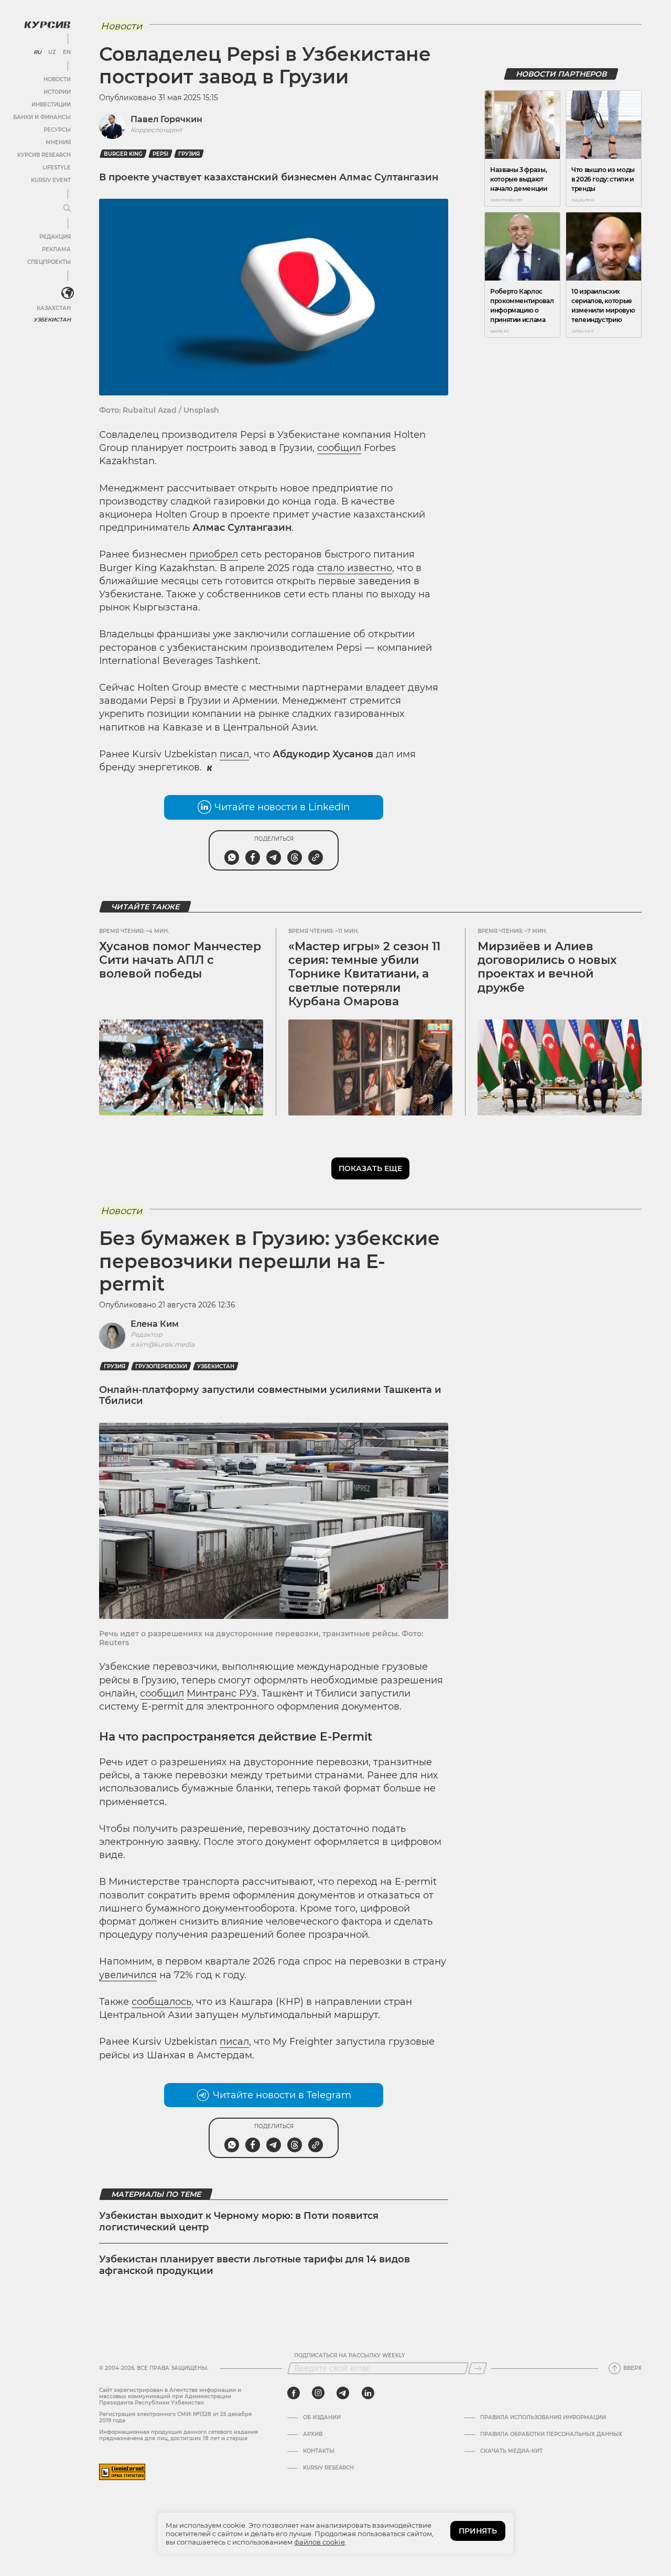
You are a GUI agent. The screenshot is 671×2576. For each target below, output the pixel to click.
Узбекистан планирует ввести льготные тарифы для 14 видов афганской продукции (255, 2265)
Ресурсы (57, 130)
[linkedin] (368, 2393)
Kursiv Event (51, 180)
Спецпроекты (49, 262)
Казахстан (54, 308)
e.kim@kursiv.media (163, 1344)
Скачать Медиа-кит (511, 2451)
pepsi (160, 154)
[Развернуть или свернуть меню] (67, 209)
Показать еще (370, 1168)
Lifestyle (57, 168)
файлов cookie (320, 2542)
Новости (57, 79)
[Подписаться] (478, 2368)
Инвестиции (51, 105)
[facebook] (294, 2393)
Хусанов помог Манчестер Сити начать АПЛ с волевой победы (180, 960)
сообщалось (161, 2002)
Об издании (322, 2418)
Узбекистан (52, 320)
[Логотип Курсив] (47, 25)
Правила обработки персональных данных (551, 2434)
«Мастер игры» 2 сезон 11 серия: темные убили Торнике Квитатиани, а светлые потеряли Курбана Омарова (364, 974)
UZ (52, 52)
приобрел (214, 554)
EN (67, 52)
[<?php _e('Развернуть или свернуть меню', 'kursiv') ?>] (68, 293)
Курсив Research (44, 155)
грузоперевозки (161, 1366)
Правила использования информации (543, 2418)
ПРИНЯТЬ (478, 2531)
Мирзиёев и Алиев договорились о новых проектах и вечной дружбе (547, 967)
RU (37, 52)
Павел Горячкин (166, 119)
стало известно (355, 568)
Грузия (189, 154)
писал (234, 754)
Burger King (123, 154)
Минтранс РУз (222, 1693)
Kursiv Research (328, 2468)
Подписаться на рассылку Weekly (350, 2356)
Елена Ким (155, 1324)
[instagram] (318, 2393)
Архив (313, 2434)
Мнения (58, 142)
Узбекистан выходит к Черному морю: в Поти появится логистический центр (239, 2221)
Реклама (56, 249)
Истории (57, 92)
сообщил (339, 448)
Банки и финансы (42, 117)
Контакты (319, 2451)
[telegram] (343, 2393)
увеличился (128, 1975)
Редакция (55, 237)
